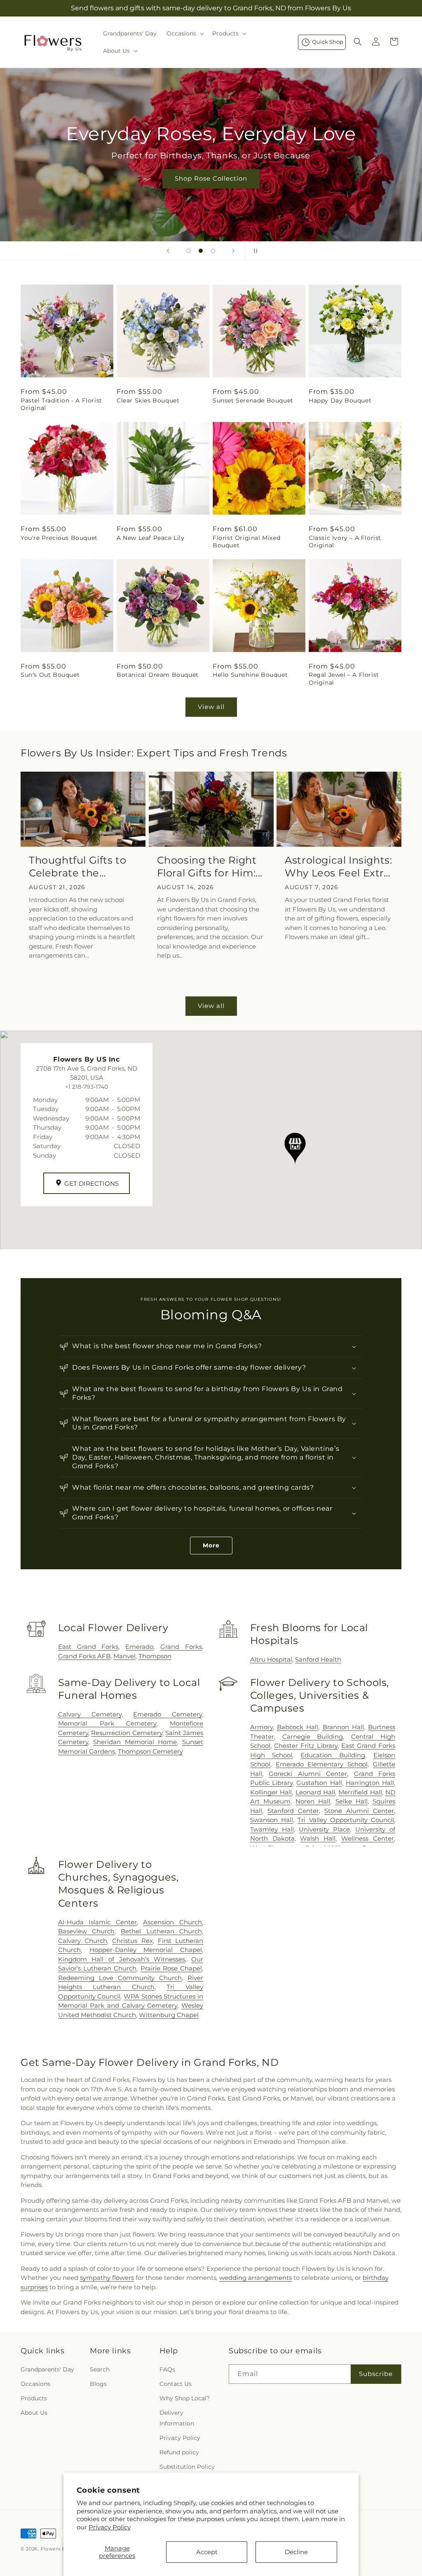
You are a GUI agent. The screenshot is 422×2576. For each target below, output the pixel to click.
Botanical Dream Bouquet (158, 675)
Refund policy (179, 2452)
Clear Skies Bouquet (148, 400)
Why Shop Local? (185, 2398)
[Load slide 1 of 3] (188, 251)
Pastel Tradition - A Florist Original (61, 404)
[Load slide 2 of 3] (201, 251)
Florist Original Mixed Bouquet (246, 542)
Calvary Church (83, 1941)
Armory (261, 1727)
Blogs (98, 2384)
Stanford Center (293, 1811)
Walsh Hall (318, 1838)
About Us (34, 2413)
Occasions (35, 2384)
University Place (324, 1829)
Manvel (124, 1656)
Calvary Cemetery (90, 1714)
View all (211, 707)
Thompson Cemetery (150, 1751)
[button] (184, 33)
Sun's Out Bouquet (50, 675)
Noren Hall (313, 1801)
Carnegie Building (313, 1737)
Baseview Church (86, 1931)
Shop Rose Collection (211, 178)
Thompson (155, 1656)
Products (34, 2398)
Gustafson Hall (319, 1783)
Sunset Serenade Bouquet (253, 400)
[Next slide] (233, 251)
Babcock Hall (298, 1727)
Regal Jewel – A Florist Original (344, 678)
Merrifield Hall (360, 1792)
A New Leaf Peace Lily (151, 538)
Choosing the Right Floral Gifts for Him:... (210, 867)
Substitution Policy (187, 2467)
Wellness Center (368, 1838)
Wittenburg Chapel (169, 2015)
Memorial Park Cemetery (107, 1723)
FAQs (167, 2369)
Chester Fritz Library (306, 1746)
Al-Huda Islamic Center (97, 1922)
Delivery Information (177, 2418)
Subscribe (376, 2374)
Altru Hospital (271, 1659)
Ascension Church (172, 1922)
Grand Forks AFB (84, 1656)
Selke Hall (352, 1801)
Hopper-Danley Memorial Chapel (146, 1950)
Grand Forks (181, 1647)
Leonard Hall (315, 1792)
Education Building (333, 1755)
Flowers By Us (59, 2549)
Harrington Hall (370, 1783)
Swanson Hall (272, 1820)
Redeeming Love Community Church (120, 1978)
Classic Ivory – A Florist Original (345, 542)
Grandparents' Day (47, 2369)
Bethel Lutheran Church (161, 1931)
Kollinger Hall (271, 1792)
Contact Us (176, 2384)
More (211, 1545)
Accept (207, 2552)
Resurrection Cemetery (127, 1733)
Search (100, 2369)
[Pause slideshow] (254, 251)
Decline (296, 2552)
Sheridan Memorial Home (135, 1742)
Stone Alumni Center (359, 1811)
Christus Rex (132, 1941)
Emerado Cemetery (168, 1714)
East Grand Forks (88, 1647)
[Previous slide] (168, 251)
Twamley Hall (272, 1829)
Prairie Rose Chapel (171, 1968)
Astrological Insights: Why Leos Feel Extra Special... (338, 867)
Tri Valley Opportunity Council (346, 1820)
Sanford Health (318, 1659)
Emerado (139, 1647)
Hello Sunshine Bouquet (250, 675)
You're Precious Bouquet (59, 538)
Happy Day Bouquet (340, 400)
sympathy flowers (107, 2278)
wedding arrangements (256, 2278)
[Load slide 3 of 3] (213, 251)
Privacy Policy (110, 2527)
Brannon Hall (343, 1727)
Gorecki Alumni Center (308, 1774)
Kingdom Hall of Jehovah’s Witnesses (122, 1959)
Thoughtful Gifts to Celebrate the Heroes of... (77, 867)
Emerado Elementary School (322, 1764)
